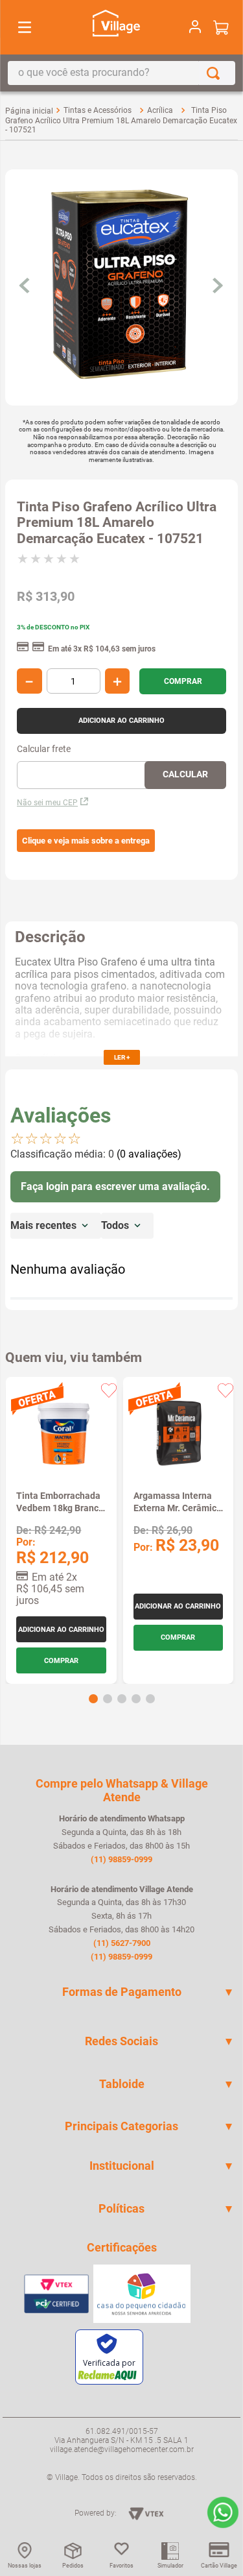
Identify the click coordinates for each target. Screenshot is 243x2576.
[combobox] (121, 73)
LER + (122, 1057)
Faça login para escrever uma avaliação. (115, 1186)
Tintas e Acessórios (98, 110)
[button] (86, 841)
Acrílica (160, 110)
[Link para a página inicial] (29, 111)
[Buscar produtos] (216, 73)
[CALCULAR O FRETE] (185, 775)
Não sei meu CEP (47, 803)
